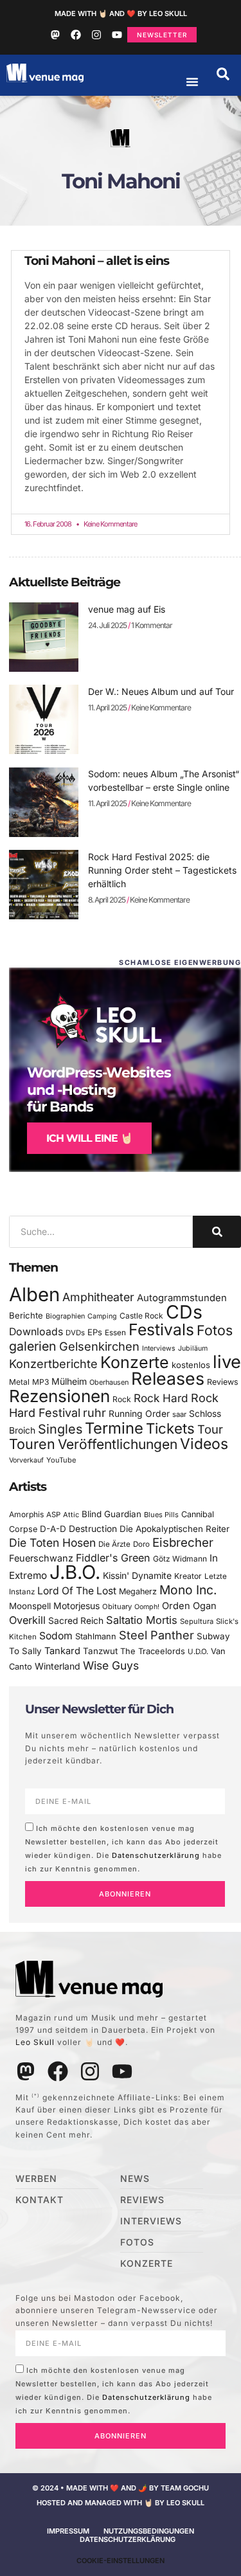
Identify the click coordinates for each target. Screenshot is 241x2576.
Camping (102, 1316)
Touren (32, 1444)
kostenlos (191, 1365)
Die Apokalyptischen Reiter (174, 1529)
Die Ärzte (114, 1544)
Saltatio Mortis (142, 1620)
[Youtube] (117, 35)
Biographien (65, 1316)
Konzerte (135, 1362)
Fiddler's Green (113, 1558)
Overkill (27, 1620)
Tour (210, 1429)
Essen (115, 1333)
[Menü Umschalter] (192, 82)
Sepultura (197, 1621)
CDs (184, 1312)
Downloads (36, 1332)
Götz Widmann (180, 1559)
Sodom (56, 1636)
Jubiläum (193, 1348)
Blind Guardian (112, 1514)
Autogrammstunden (182, 1298)
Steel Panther (156, 1635)
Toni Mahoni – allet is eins (97, 261)
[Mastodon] (55, 35)
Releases (168, 1378)
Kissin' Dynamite (137, 1575)
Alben (34, 1294)
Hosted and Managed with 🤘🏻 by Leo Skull (121, 2503)
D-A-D (53, 1529)
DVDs (75, 1333)
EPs (95, 1332)
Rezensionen (59, 1396)
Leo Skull (35, 2042)
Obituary (117, 1607)
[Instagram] (96, 35)
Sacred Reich (76, 1621)
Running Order (139, 1414)
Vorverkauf (26, 1460)
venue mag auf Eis (127, 609)
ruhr (94, 1413)
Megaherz (138, 1591)
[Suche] (217, 1232)
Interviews (159, 1348)
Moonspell (30, 1606)
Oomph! (147, 1607)
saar (179, 1414)
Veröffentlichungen (118, 1444)
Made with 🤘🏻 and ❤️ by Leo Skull (121, 14)
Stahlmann (96, 1636)
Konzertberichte (53, 1364)
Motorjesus (76, 1606)
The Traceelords (153, 1651)
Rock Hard (161, 1398)
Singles (60, 1429)
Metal (19, 1382)
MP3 (40, 1382)
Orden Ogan (189, 1606)
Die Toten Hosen (52, 1543)
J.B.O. (75, 1572)
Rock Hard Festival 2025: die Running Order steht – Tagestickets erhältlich (162, 870)
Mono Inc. (188, 1590)
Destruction (93, 1529)
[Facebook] (76, 35)
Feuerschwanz (41, 1558)
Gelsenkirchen (99, 1346)
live (227, 1362)
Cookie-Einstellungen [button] (121, 2561)
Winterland (58, 1666)
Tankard (62, 1651)
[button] (223, 74)
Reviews (223, 1382)
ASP (53, 1515)
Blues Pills (161, 1515)
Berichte (26, 1315)
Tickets (170, 1428)
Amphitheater (98, 1297)
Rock (122, 1399)
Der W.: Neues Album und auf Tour (161, 691)
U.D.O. (198, 1652)
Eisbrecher (183, 1543)
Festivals (161, 1329)
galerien (33, 1346)
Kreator (188, 1576)
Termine (114, 1428)
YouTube (61, 1460)
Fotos (215, 1330)
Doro (141, 1544)
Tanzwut (100, 1651)
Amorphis (26, 1514)
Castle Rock (141, 1316)
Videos (204, 1444)
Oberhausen (109, 1382)
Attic (71, 1515)
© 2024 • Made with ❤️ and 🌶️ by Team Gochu (121, 2488)
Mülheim (69, 1381)
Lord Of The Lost (77, 1591)
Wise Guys (111, 1665)
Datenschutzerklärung (156, 1855)
